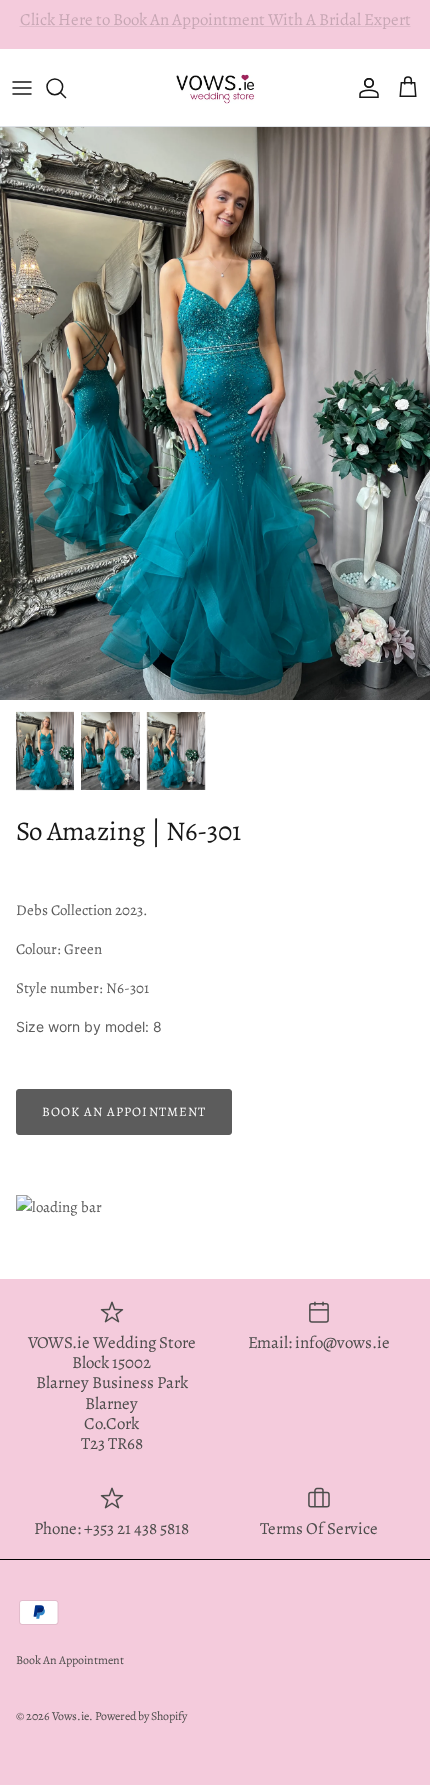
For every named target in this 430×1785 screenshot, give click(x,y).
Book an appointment (124, 1111)
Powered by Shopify (141, 1716)
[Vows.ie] (215, 87)
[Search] (66, 88)
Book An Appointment (70, 1660)
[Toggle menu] (22, 88)
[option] (215, 413)
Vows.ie (70, 1716)
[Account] (364, 88)
